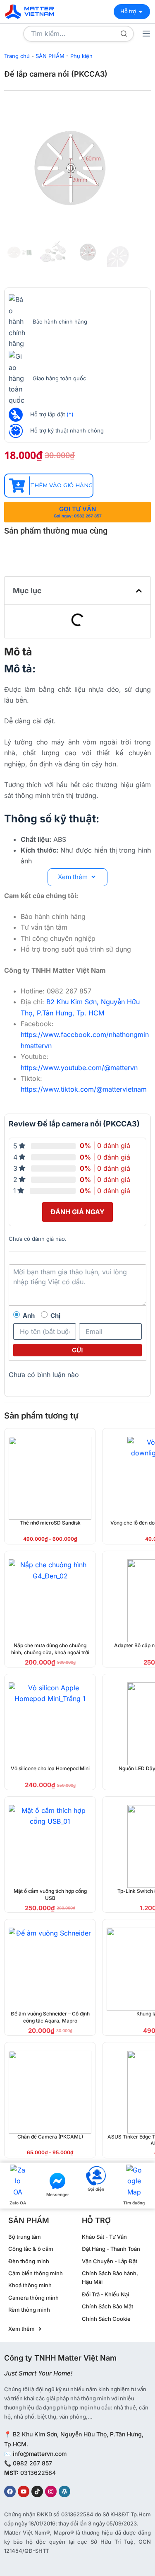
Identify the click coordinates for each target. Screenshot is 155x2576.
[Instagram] (51, 2491)
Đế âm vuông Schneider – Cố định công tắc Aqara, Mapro (50, 2017)
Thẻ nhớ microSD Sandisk (50, 1523)
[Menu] (146, 34)
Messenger (58, 2194)
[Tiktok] (37, 2491)
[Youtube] (24, 2491)
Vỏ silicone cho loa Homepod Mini (50, 1768)
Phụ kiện (81, 56)
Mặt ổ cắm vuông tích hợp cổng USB (50, 1895)
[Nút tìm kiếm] (124, 34)
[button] (139, 591)
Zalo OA (18, 2203)
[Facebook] (10, 2491)
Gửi (77, 1350)
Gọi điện (96, 2189)
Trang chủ (17, 56)
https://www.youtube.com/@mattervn (79, 1068)
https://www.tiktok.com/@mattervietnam (84, 1089)
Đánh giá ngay (77, 1212)
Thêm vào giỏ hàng (61, 485)
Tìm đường (134, 2203)
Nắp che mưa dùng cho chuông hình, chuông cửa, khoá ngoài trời (50, 1649)
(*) (70, 414)
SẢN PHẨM (50, 56)
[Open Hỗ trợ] (141, 12)
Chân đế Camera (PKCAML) (50, 2137)
